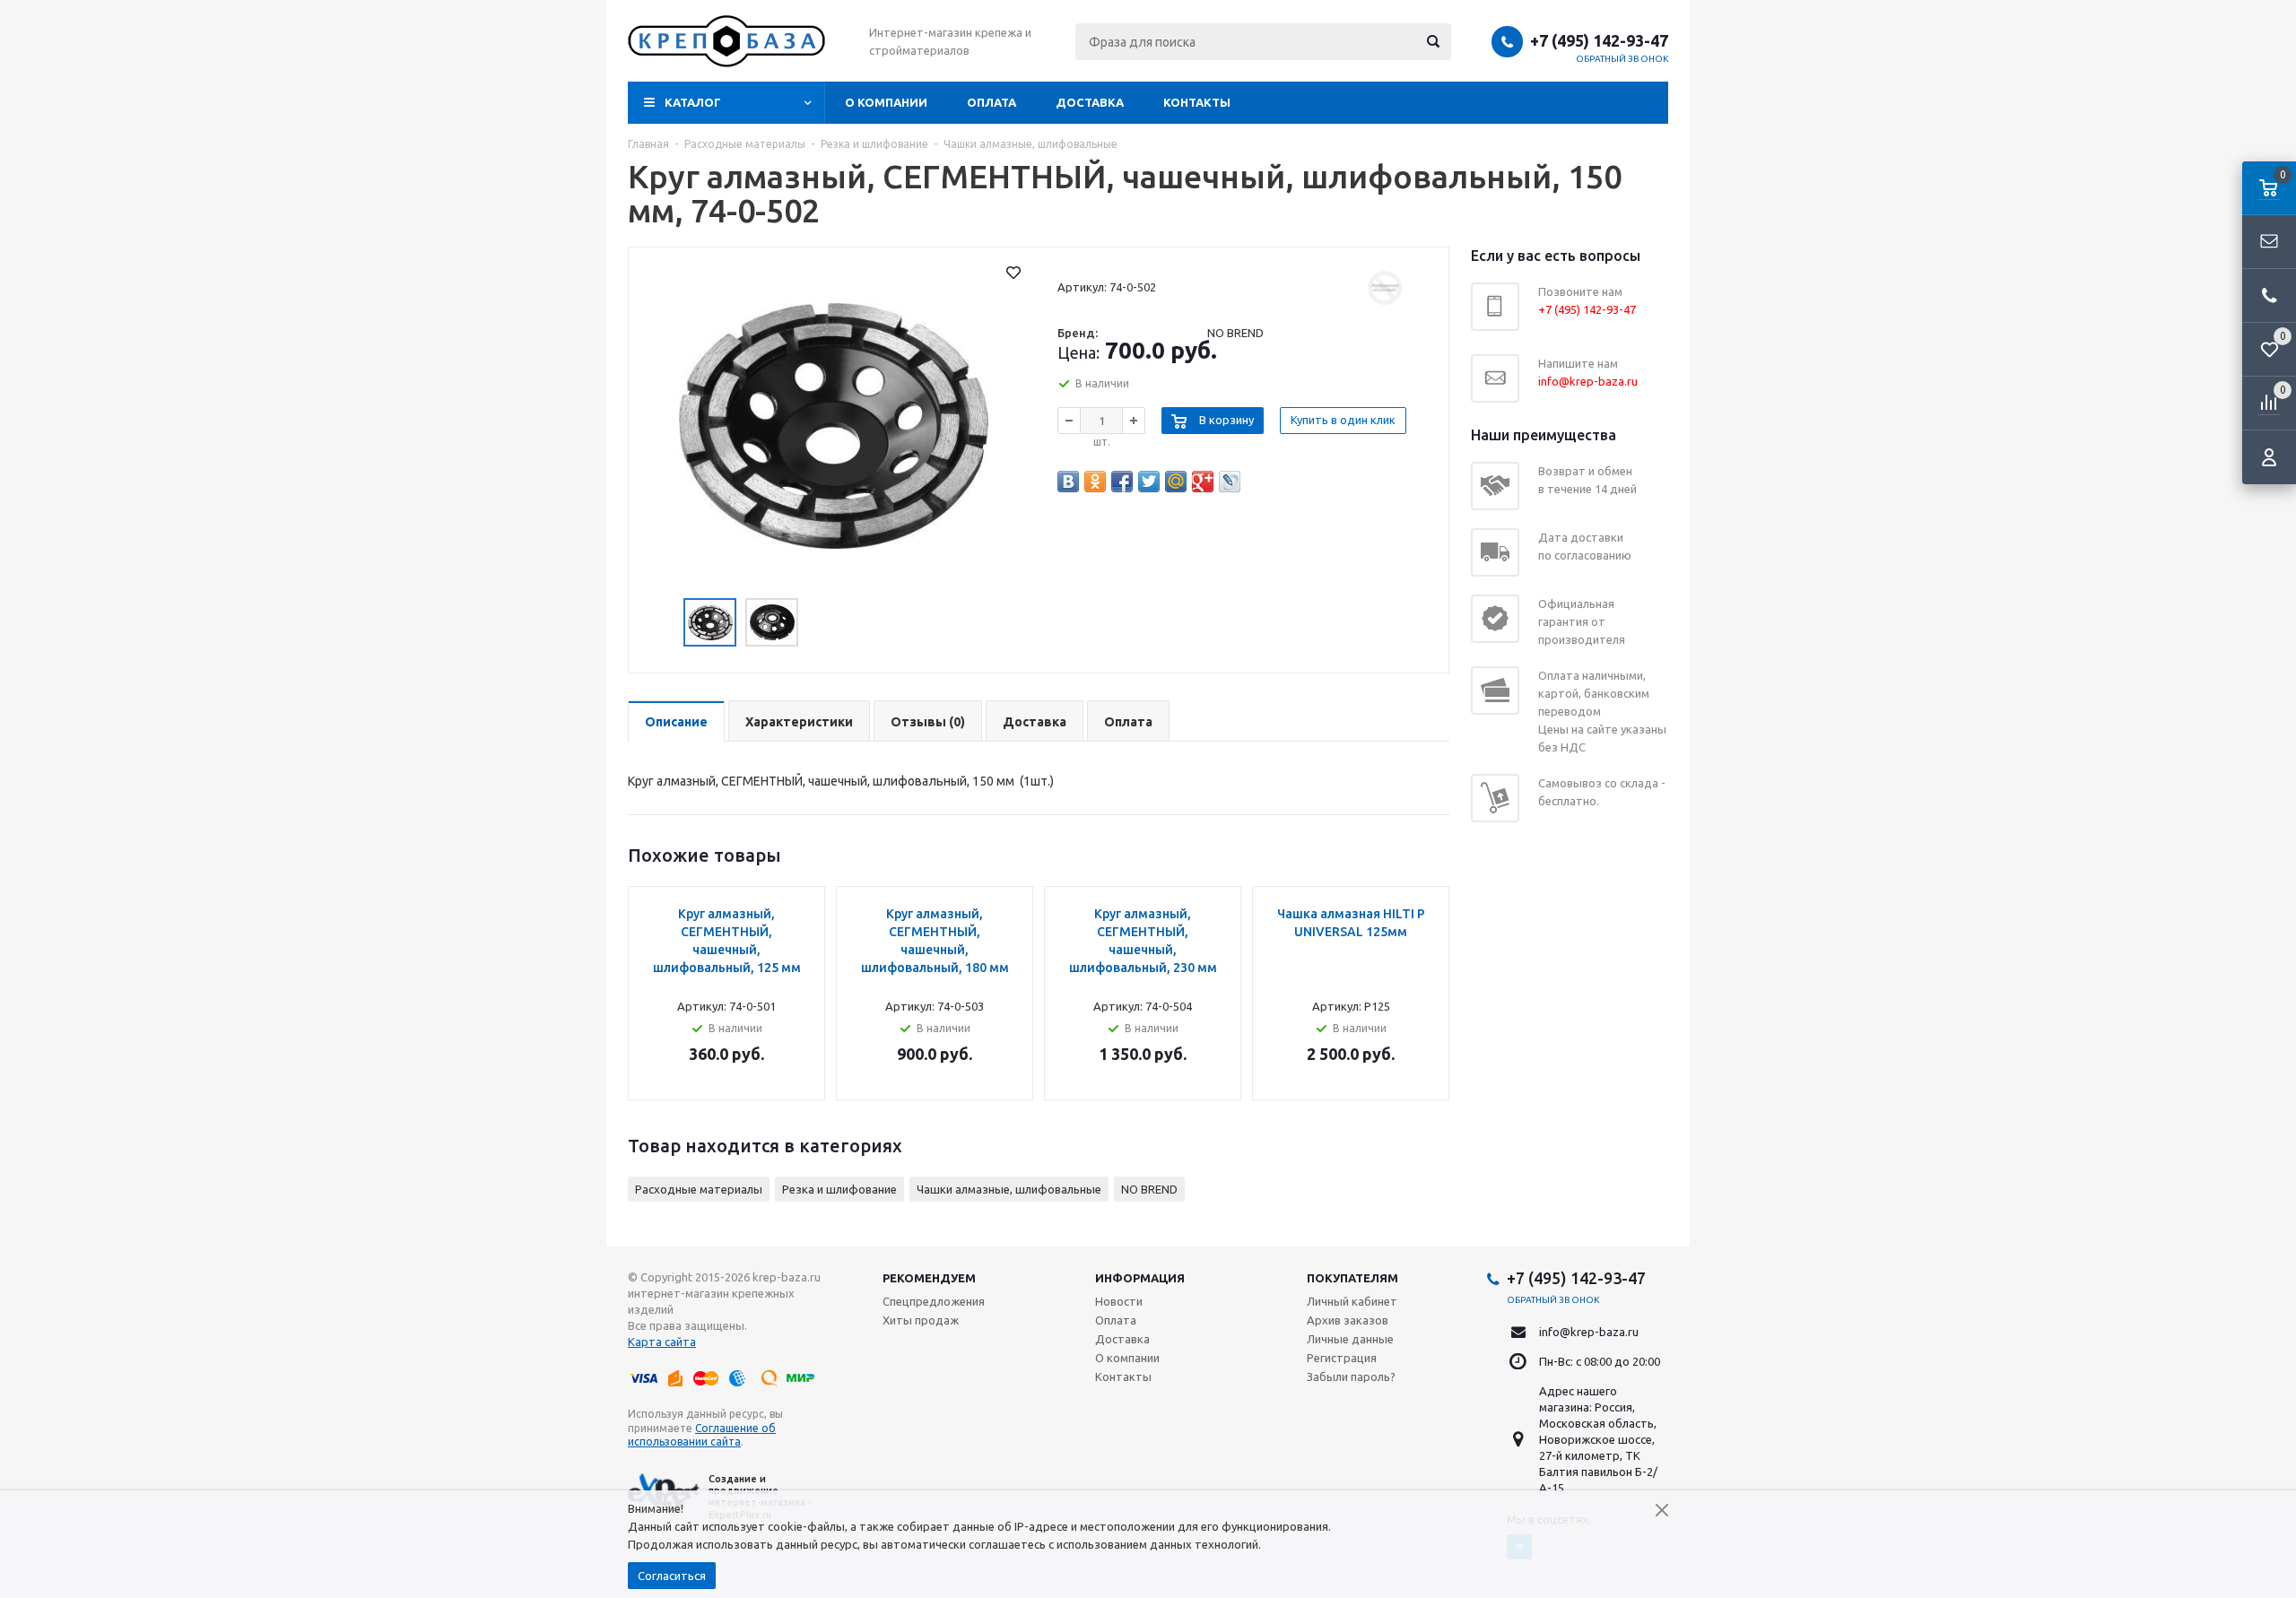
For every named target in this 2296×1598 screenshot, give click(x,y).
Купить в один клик (1343, 420)
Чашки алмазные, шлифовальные (1009, 1189)
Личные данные (1350, 1339)
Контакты (1197, 102)
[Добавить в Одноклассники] (1095, 482)
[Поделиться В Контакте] (1068, 482)
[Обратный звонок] (2269, 296)
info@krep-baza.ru (1589, 1332)
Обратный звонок (1622, 59)
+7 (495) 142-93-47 (1599, 40)
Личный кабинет (1352, 1301)
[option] (834, 426)
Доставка (1090, 102)
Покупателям (1352, 1278)
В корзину (1226, 420)
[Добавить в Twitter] (1149, 482)
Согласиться (672, 1576)
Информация (1140, 1278)
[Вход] (2269, 457)
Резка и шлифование (839, 1189)
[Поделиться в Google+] (1203, 482)
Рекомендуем (929, 1278)
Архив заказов (1348, 1320)
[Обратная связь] (2269, 242)
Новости (1119, 1301)
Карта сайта (662, 1342)
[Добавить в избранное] (1013, 273)
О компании (886, 102)
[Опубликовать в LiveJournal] (1230, 482)
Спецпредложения (934, 1301)
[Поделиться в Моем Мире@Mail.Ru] (1176, 482)
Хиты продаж (921, 1320)
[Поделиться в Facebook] (1122, 482)
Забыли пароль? (1351, 1377)
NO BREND (1149, 1189)
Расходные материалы (699, 1189)
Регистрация (1342, 1358)
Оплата (991, 102)
